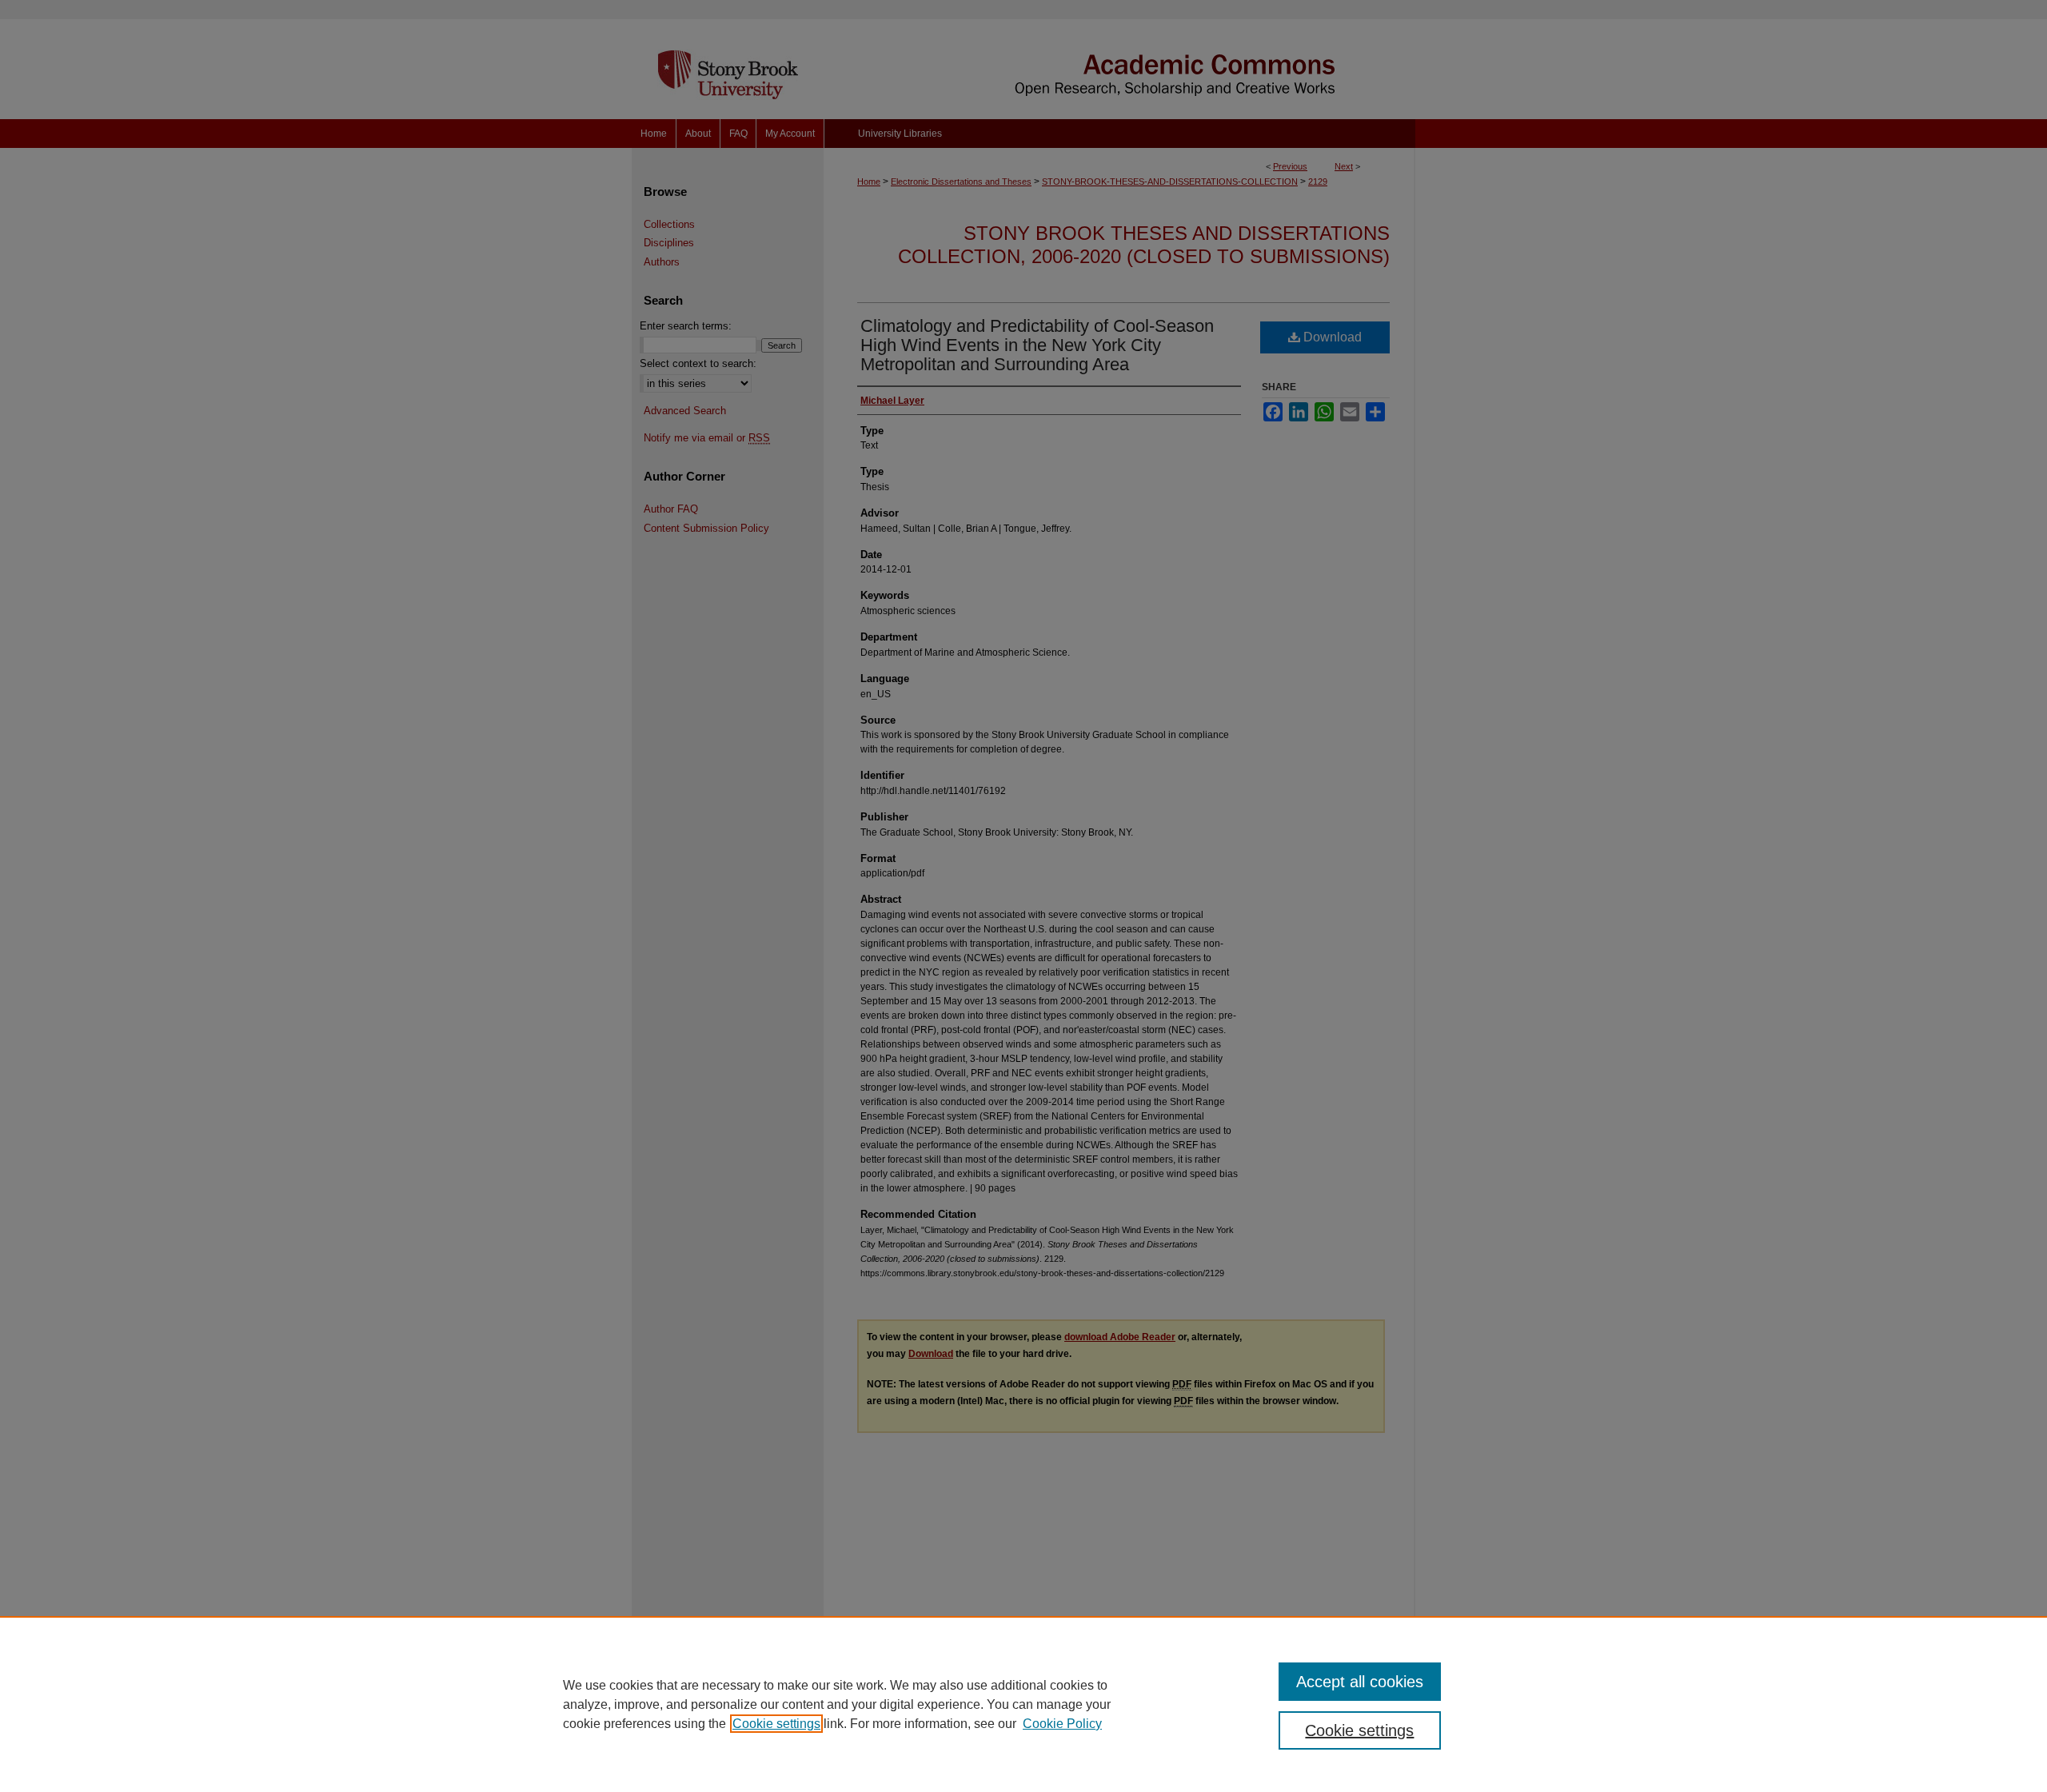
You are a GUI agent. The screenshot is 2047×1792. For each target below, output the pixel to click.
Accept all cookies (1360, 1682)
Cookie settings (776, 1724)
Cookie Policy (1062, 1724)
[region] (1023, 1704)
